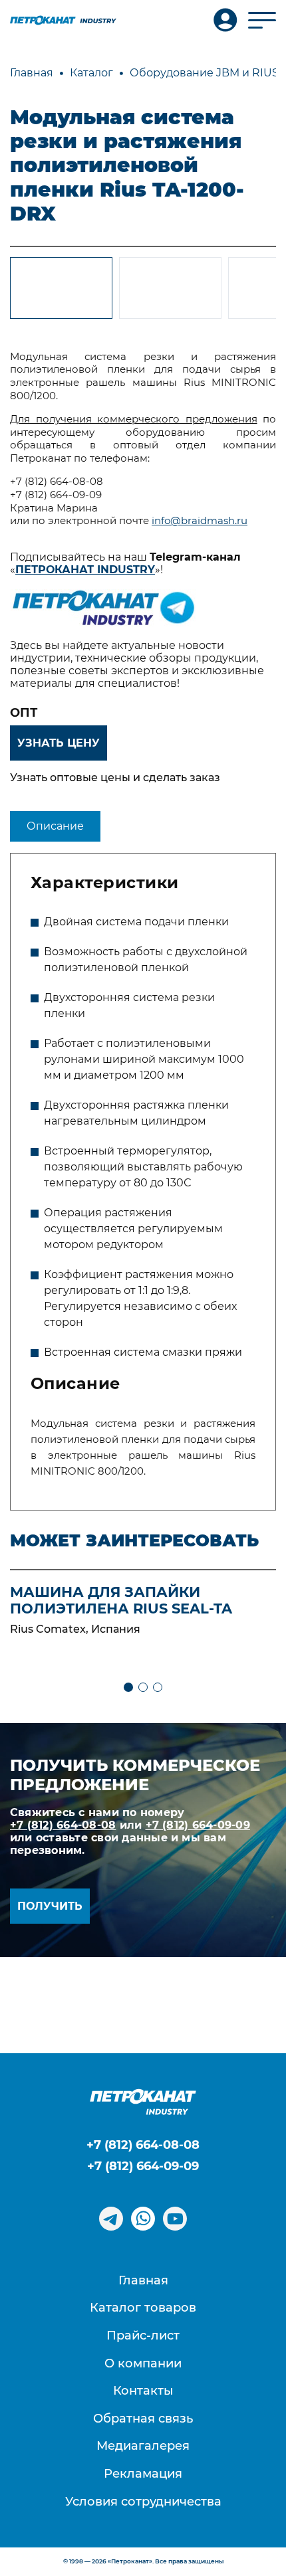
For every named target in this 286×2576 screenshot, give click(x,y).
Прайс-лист (143, 2336)
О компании (143, 2363)
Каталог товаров (143, 2308)
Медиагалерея (143, 2446)
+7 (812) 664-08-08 (63, 1825)
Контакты (143, 2391)
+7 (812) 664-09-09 (198, 1825)
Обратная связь (143, 2419)
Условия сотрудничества (143, 2502)
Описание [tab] (55, 826)
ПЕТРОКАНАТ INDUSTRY (85, 570)
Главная (143, 2280)
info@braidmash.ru (200, 521)
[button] (128, 1687)
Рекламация (143, 2474)
